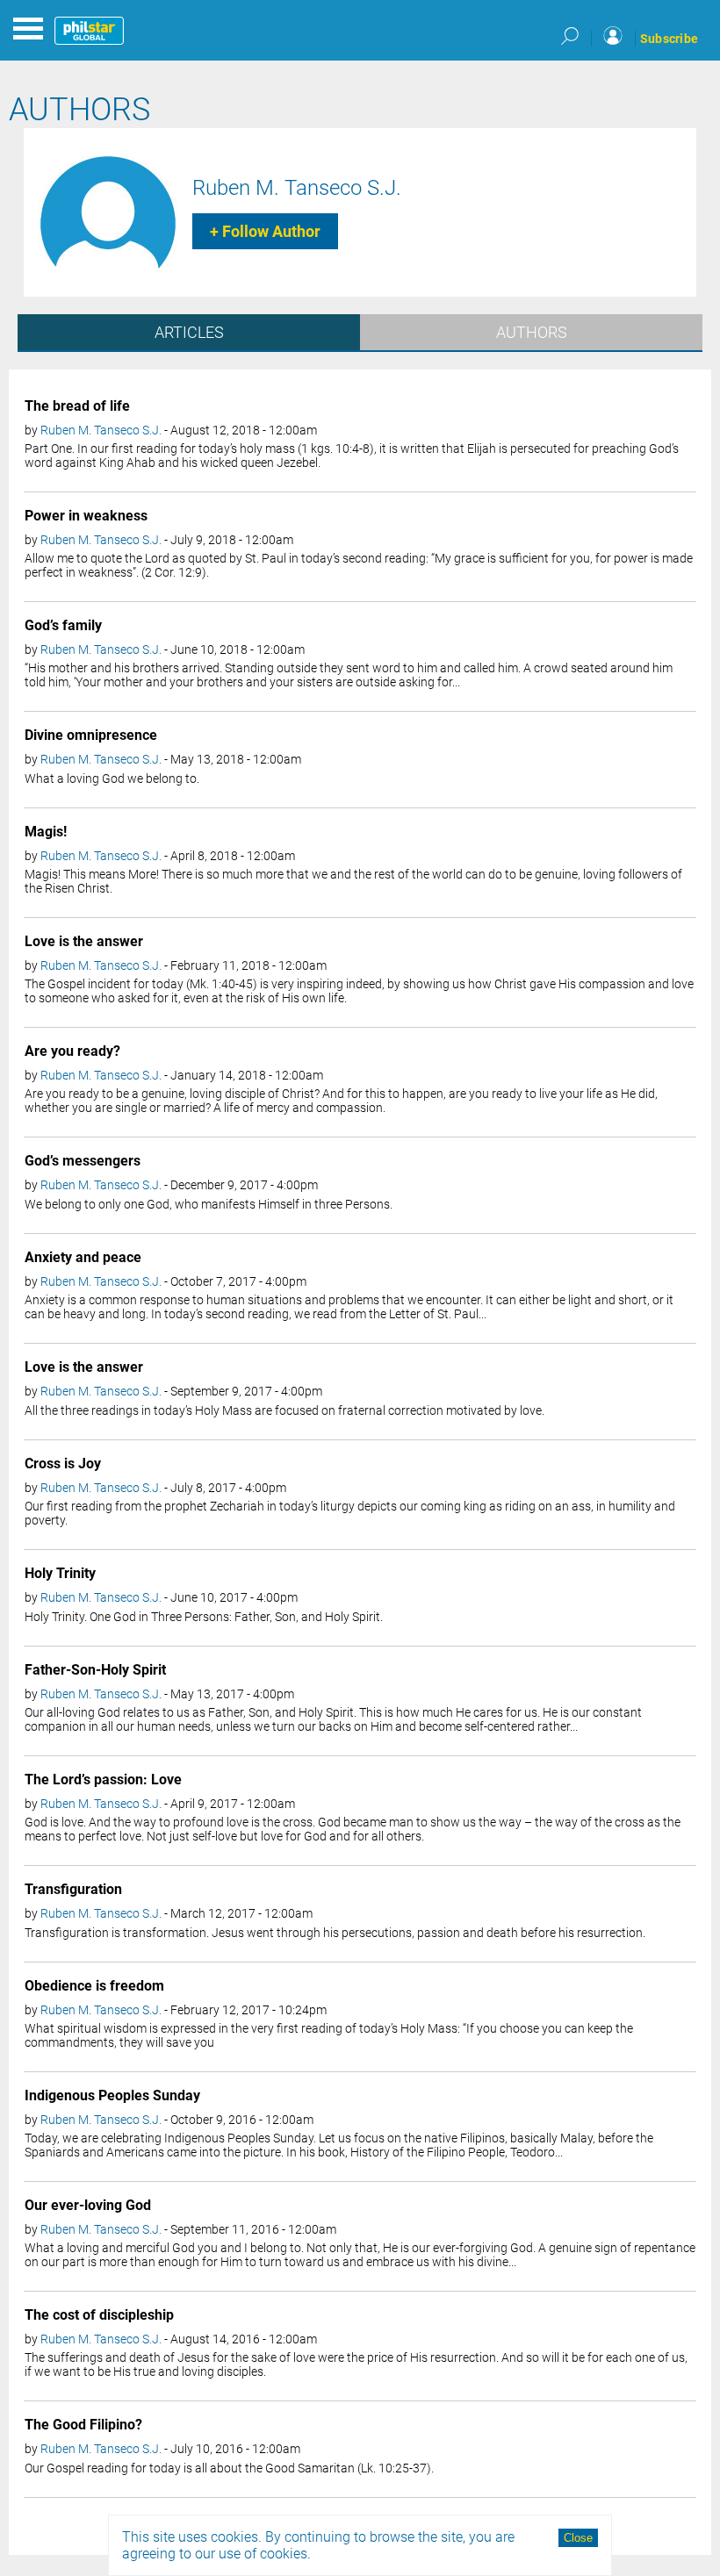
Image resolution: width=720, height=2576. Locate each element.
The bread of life (77, 406)
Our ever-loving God (88, 2205)
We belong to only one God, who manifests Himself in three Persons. (209, 1204)
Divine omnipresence (91, 735)
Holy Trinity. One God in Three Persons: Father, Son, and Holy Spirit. (204, 1617)
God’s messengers (83, 1161)
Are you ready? (72, 1051)
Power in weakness (86, 516)
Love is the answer (84, 941)
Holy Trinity (60, 1573)
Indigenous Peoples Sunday (112, 2095)
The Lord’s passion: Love (103, 1780)
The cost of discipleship (99, 2315)
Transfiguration (73, 1889)
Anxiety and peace (83, 1257)
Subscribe (669, 39)
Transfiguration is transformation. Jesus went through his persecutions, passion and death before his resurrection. (335, 1933)
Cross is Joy (63, 1464)
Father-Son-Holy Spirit (95, 1670)
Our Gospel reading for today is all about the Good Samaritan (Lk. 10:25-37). (229, 2468)
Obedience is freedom (94, 1986)
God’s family (63, 625)
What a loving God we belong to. (112, 779)
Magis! (46, 832)
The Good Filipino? (83, 2425)
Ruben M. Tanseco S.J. (297, 188)
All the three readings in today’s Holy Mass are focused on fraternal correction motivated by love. (284, 1410)
